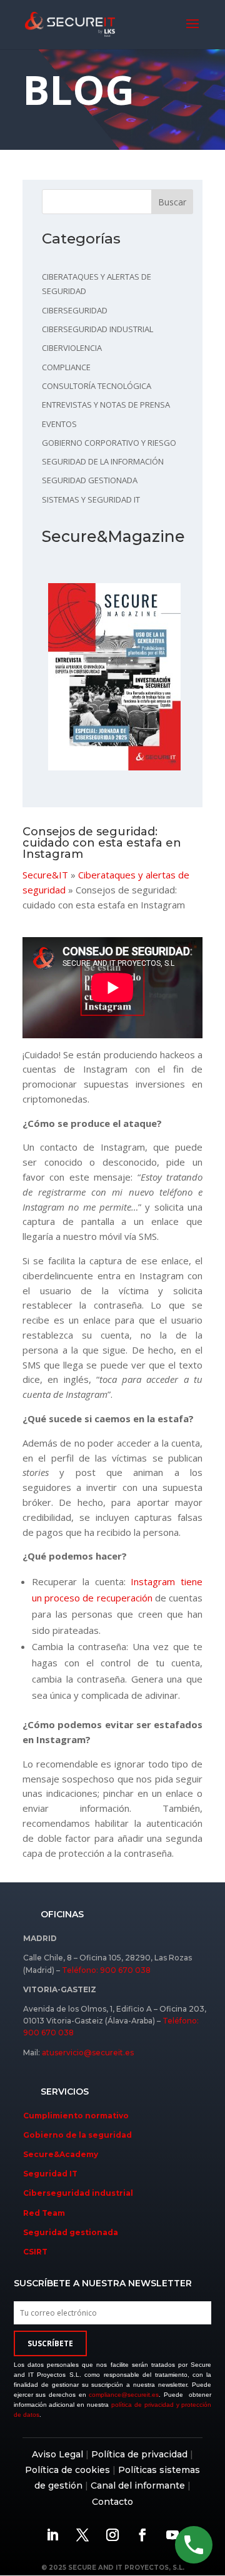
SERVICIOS (65, 2092)
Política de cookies (67, 2470)
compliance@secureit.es (124, 2395)
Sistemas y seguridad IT (91, 499)
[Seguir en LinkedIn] (52, 2535)
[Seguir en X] (82, 2535)
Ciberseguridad (75, 310)
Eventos (59, 424)
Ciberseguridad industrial (97, 329)
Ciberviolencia (72, 348)
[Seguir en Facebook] (142, 2535)
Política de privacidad (139, 2454)
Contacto (112, 2502)
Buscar (172, 202)
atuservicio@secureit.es (88, 2052)
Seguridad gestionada (90, 480)
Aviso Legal (57, 2454)
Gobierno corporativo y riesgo (109, 443)
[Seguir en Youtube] (172, 2535)
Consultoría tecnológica (97, 386)
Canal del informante (138, 2485)
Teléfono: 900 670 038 (106, 1970)
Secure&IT (45, 875)
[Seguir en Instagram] (112, 2535)
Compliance (66, 367)
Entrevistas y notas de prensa (106, 405)
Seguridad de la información (103, 461)
